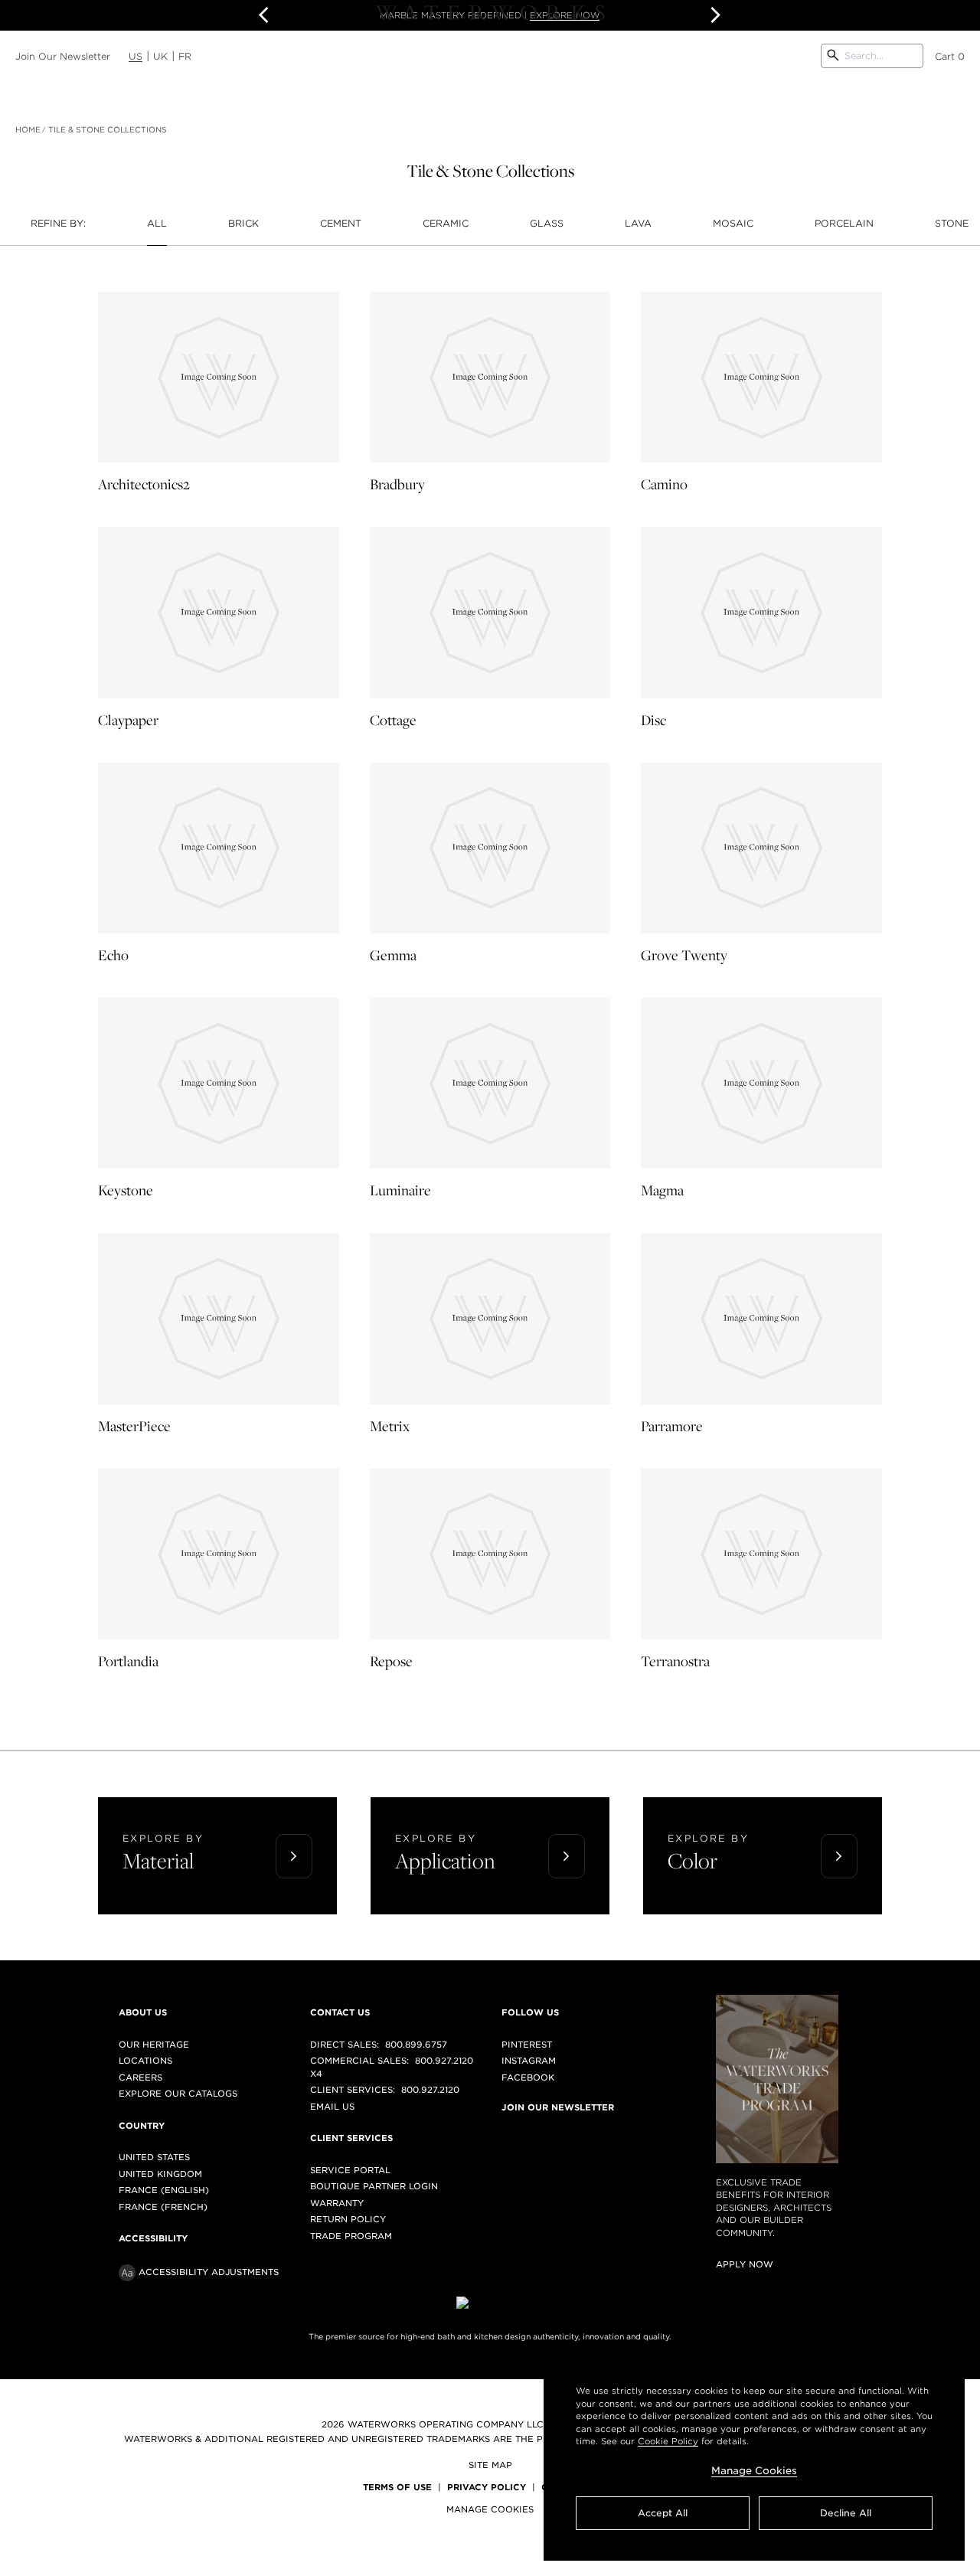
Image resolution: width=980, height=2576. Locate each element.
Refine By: (58, 223)
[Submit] (833, 56)
